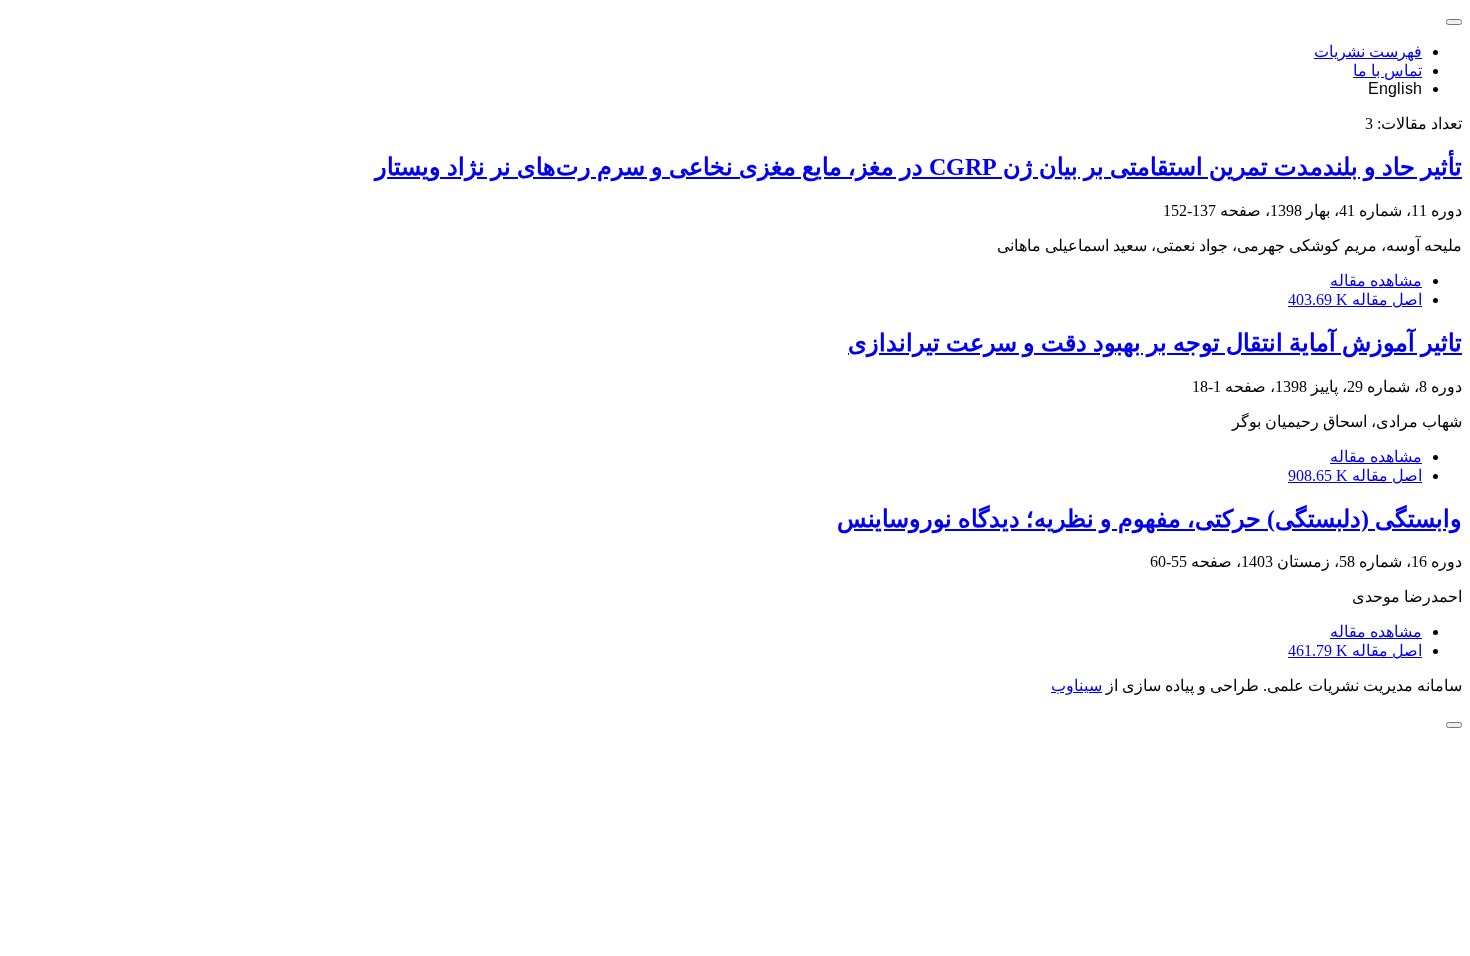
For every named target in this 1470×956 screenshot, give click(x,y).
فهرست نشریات (1368, 51)
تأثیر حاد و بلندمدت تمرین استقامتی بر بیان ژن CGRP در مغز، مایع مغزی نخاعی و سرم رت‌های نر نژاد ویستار (918, 167)
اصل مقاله (1355, 299)
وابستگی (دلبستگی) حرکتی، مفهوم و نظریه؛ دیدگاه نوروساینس (1149, 519)
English (1395, 88)
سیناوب (1076, 685)
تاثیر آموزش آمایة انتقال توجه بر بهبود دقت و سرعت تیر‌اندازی (1155, 343)
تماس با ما (1387, 70)
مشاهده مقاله (1376, 280)
